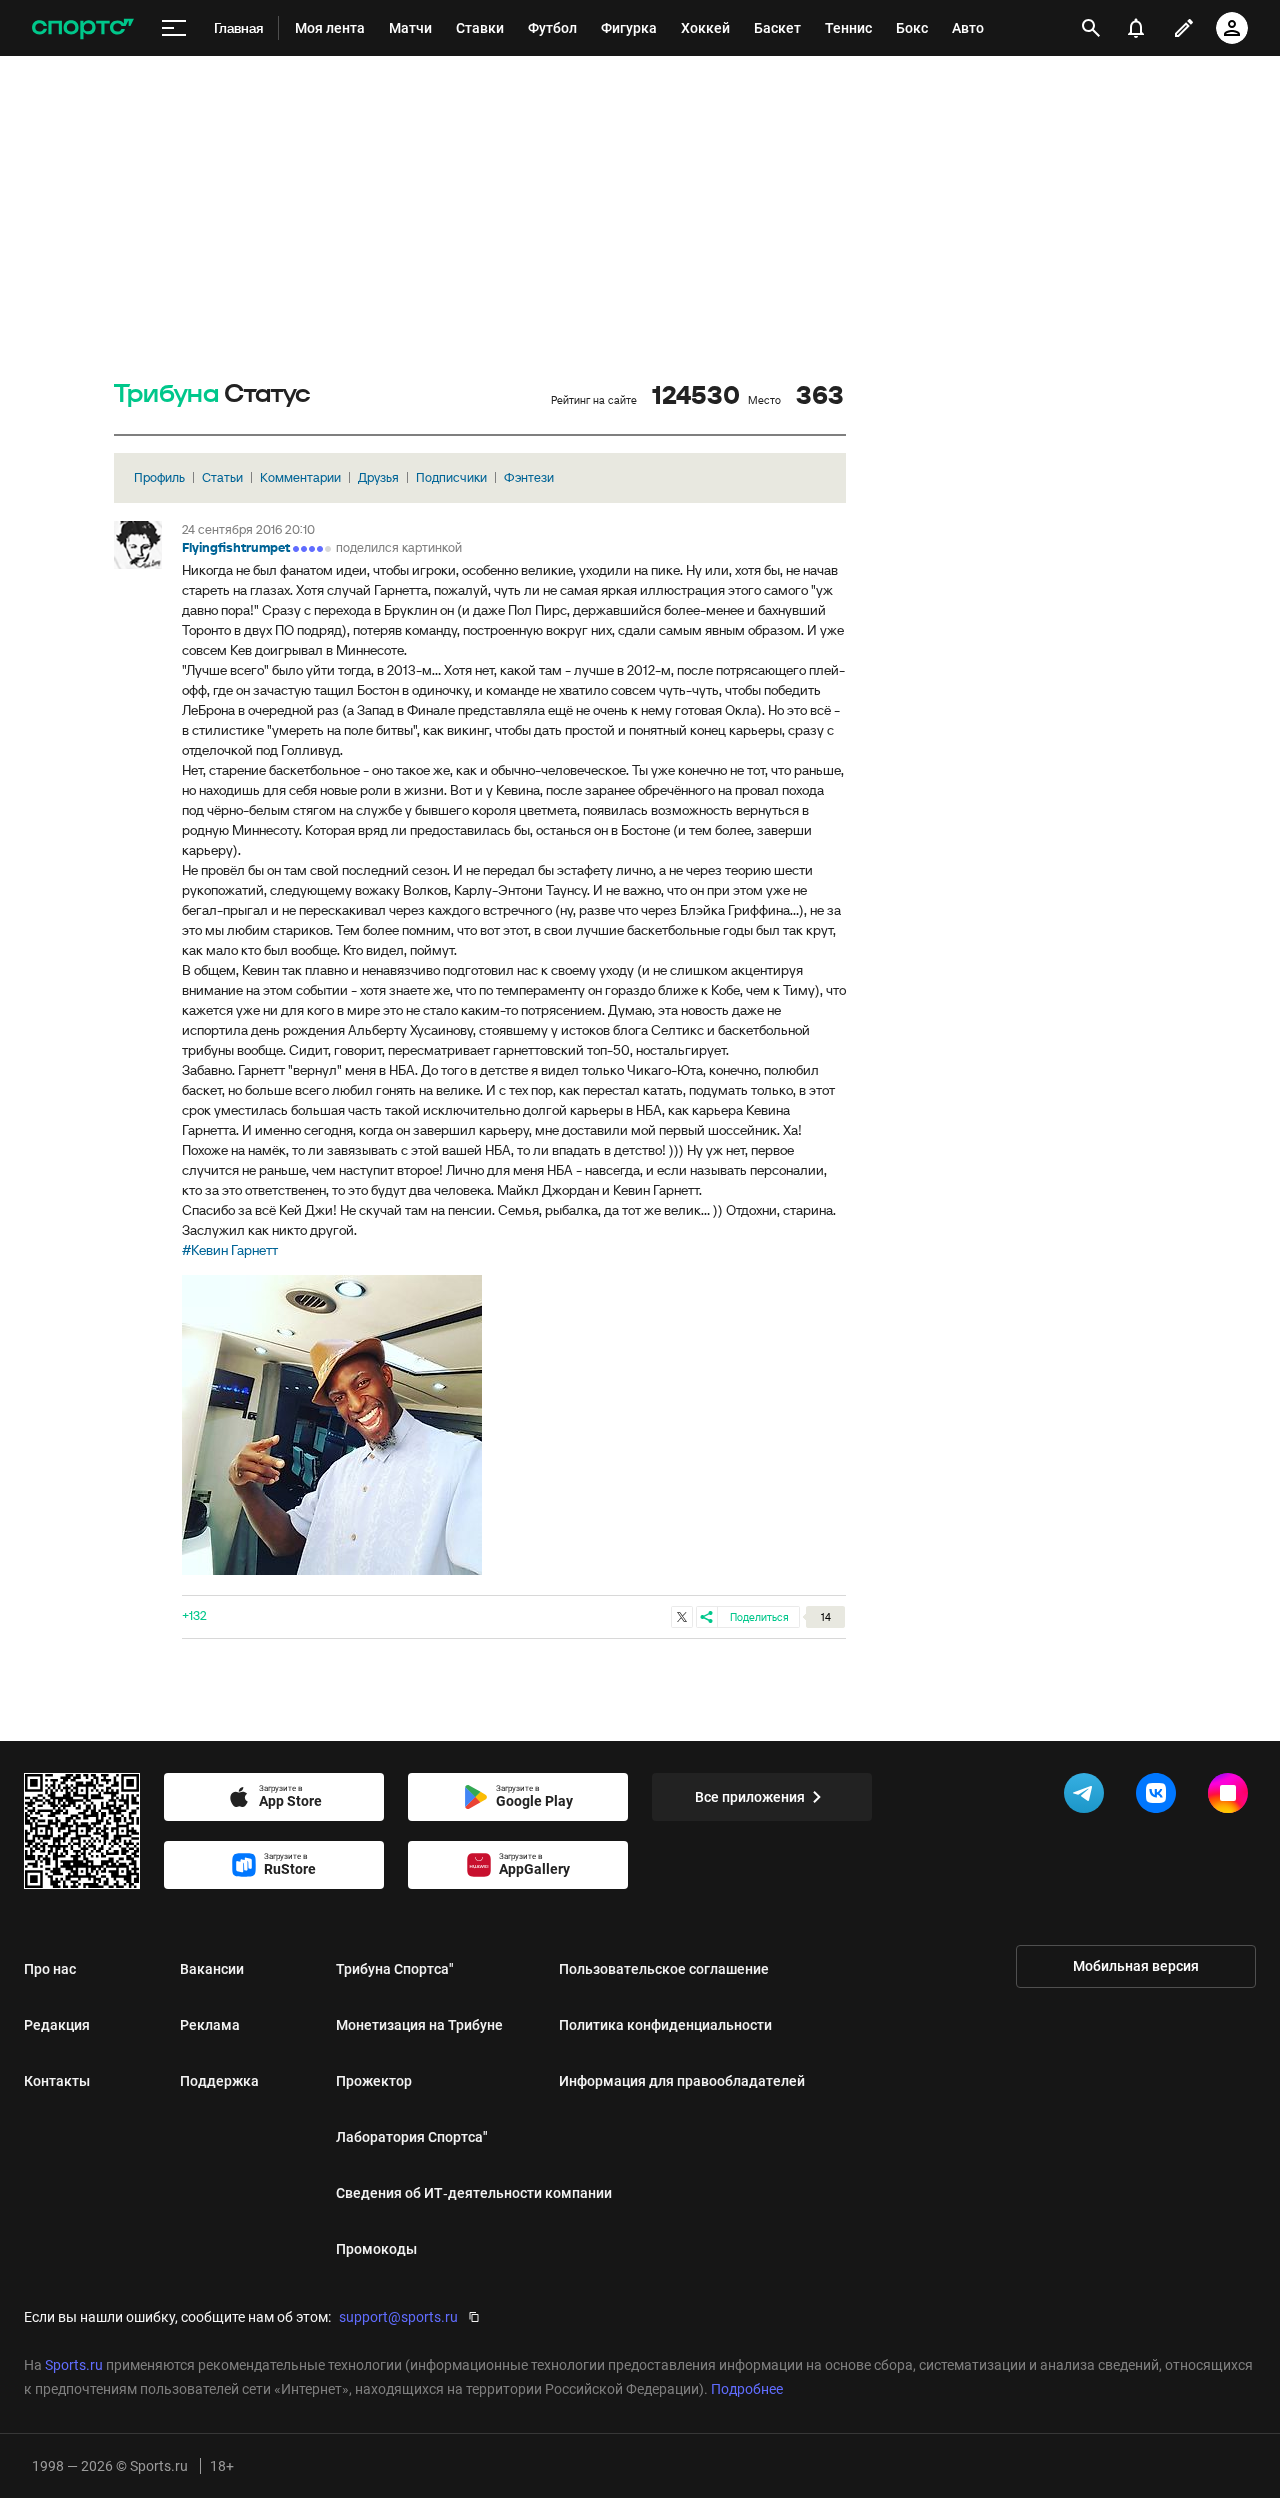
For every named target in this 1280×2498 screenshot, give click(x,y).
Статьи (222, 477)
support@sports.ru (398, 2317)
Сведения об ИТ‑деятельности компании (474, 2193)
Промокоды (376, 2249)
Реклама (210, 2025)
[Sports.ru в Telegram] (1088, 1797)
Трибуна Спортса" (395, 1969)
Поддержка (219, 2081)
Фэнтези (529, 477)
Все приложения (750, 1797)
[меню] (174, 28)
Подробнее (747, 2389)
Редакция (57, 2025)
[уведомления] (1136, 28)
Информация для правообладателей (682, 2081)
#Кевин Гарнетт (230, 1250)
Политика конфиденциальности (665, 2025)
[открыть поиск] (1091, 28)
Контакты (57, 2081)
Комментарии (300, 477)
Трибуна (166, 394)
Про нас (50, 1969)
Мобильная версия (1136, 1966)
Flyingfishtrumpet (236, 547)
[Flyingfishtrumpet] (138, 545)
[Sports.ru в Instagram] (1232, 1797)
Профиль (159, 477)
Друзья (378, 477)
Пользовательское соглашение (664, 1969)
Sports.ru (74, 2365)
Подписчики (451, 477)
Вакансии (212, 1969)
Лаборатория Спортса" (412, 2137)
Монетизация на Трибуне (419, 2025)
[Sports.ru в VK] (1160, 1797)
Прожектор (374, 2081)
